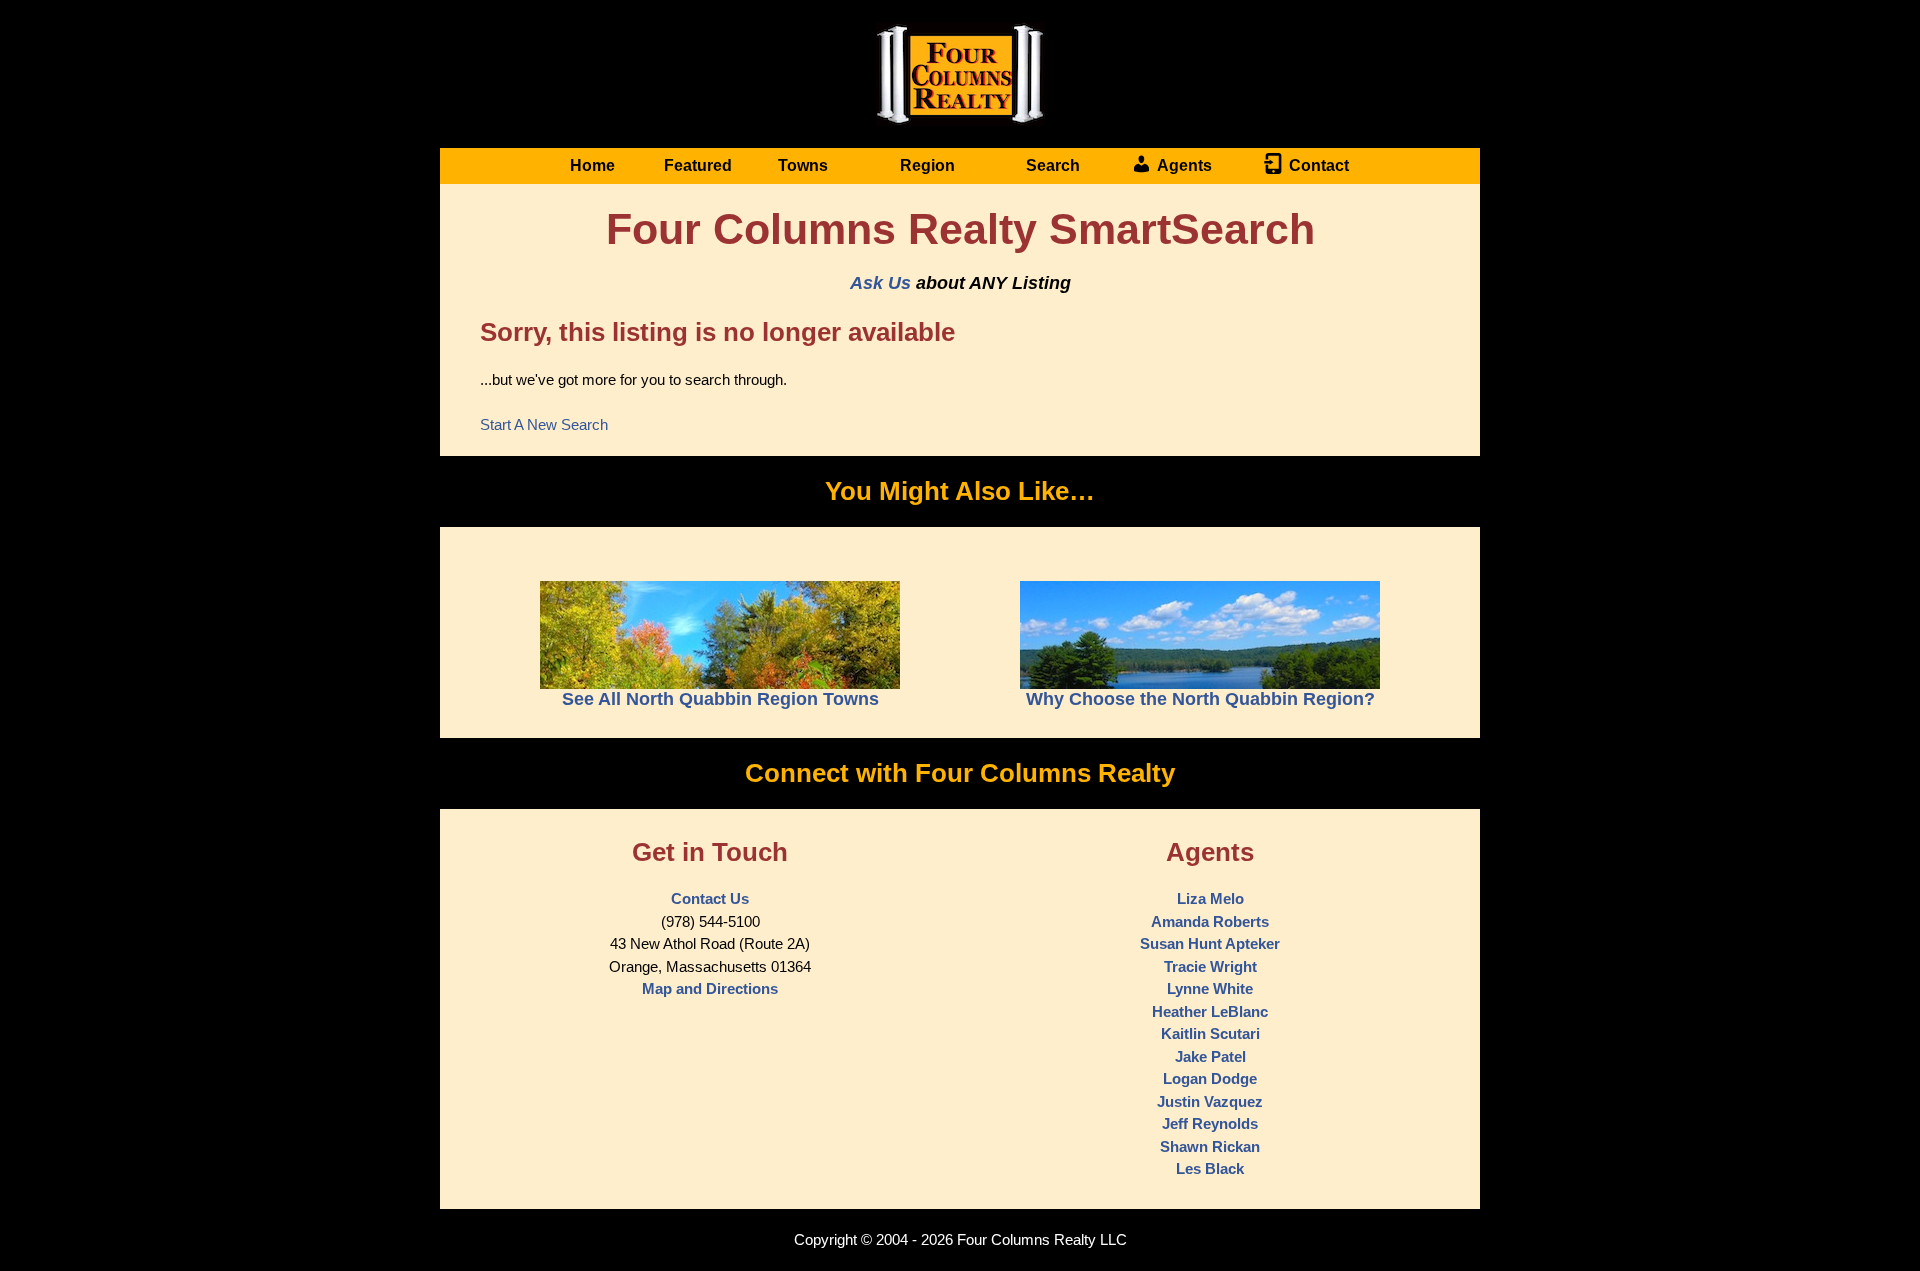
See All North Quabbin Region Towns (720, 699)
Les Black (1210, 1168)
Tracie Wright (1210, 966)
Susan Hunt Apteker (1210, 943)
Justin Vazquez (1210, 1101)
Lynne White (1210, 988)
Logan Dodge (1210, 1078)
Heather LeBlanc (1210, 1011)
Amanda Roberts (1210, 921)
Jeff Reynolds (1210, 1123)
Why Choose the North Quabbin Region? (1200, 699)
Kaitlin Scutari (1210, 1033)
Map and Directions (710, 988)
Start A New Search (544, 424)
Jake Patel (1210, 1056)
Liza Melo (1210, 898)
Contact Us (710, 898)
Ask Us (880, 283)
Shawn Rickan (1210, 1146)
